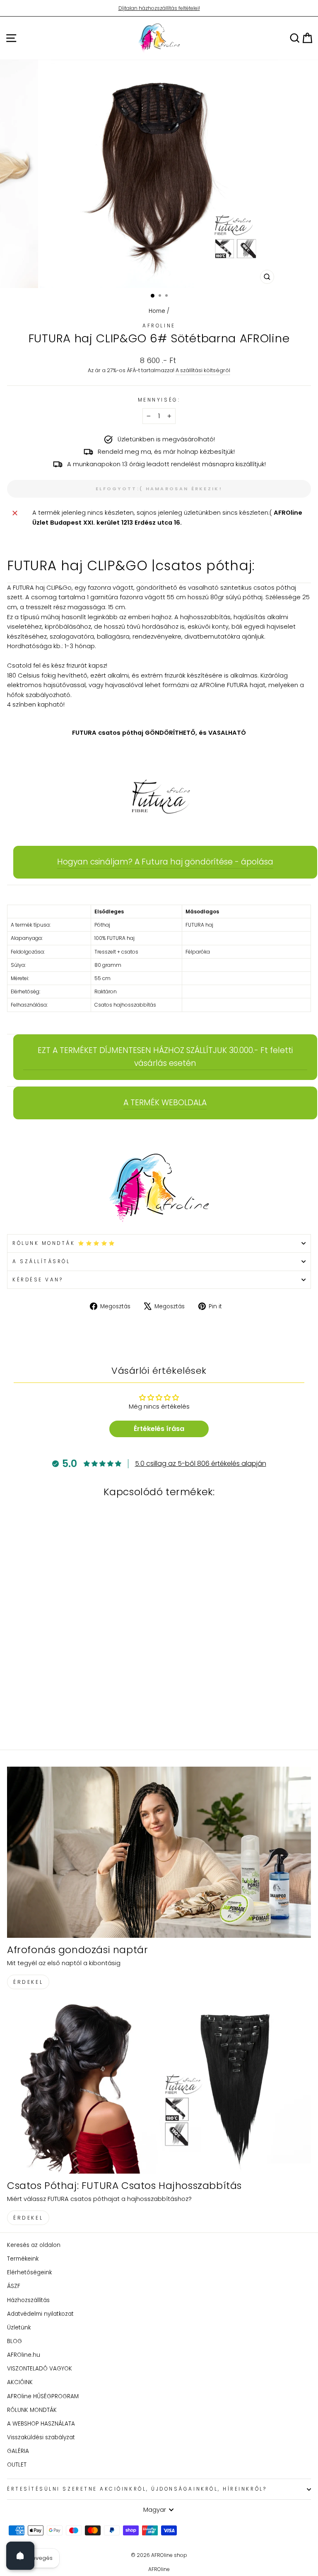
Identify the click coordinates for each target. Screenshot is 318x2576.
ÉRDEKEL (28, 1982)
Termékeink (23, 2259)
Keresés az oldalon (34, 2245)
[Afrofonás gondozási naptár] (159, 1852)
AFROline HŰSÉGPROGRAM (43, 2396)
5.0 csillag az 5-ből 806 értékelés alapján (201, 1464)
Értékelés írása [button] (159, 1429)
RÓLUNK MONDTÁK (32, 2410)
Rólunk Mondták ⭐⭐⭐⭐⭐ (64, 1243)
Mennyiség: (159, 400)
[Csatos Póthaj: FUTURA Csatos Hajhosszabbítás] (159, 2088)
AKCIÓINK (20, 2382)
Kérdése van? (38, 1280)
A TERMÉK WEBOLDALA (165, 1103)
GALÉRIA (18, 2451)
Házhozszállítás (28, 2300)
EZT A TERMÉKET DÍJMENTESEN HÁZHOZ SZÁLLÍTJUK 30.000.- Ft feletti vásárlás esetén (165, 1057)
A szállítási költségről (203, 370)
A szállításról (41, 1261)
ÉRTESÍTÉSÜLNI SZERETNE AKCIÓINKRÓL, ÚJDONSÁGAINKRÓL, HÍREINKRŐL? (137, 2489)
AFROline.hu (24, 2355)
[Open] (20, 2556)
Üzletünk (19, 2328)
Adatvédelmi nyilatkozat (40, 2314)
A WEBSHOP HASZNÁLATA (41, 2424)
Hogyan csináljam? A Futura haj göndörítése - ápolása (165, 862)
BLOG (14, 2341)
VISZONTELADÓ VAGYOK (40, 2369)
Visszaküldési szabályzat (41, 2437)
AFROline (159, 326)
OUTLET (17, 2465)
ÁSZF (14, 2286)
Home (157, 311)
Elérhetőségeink (29, 2272)
